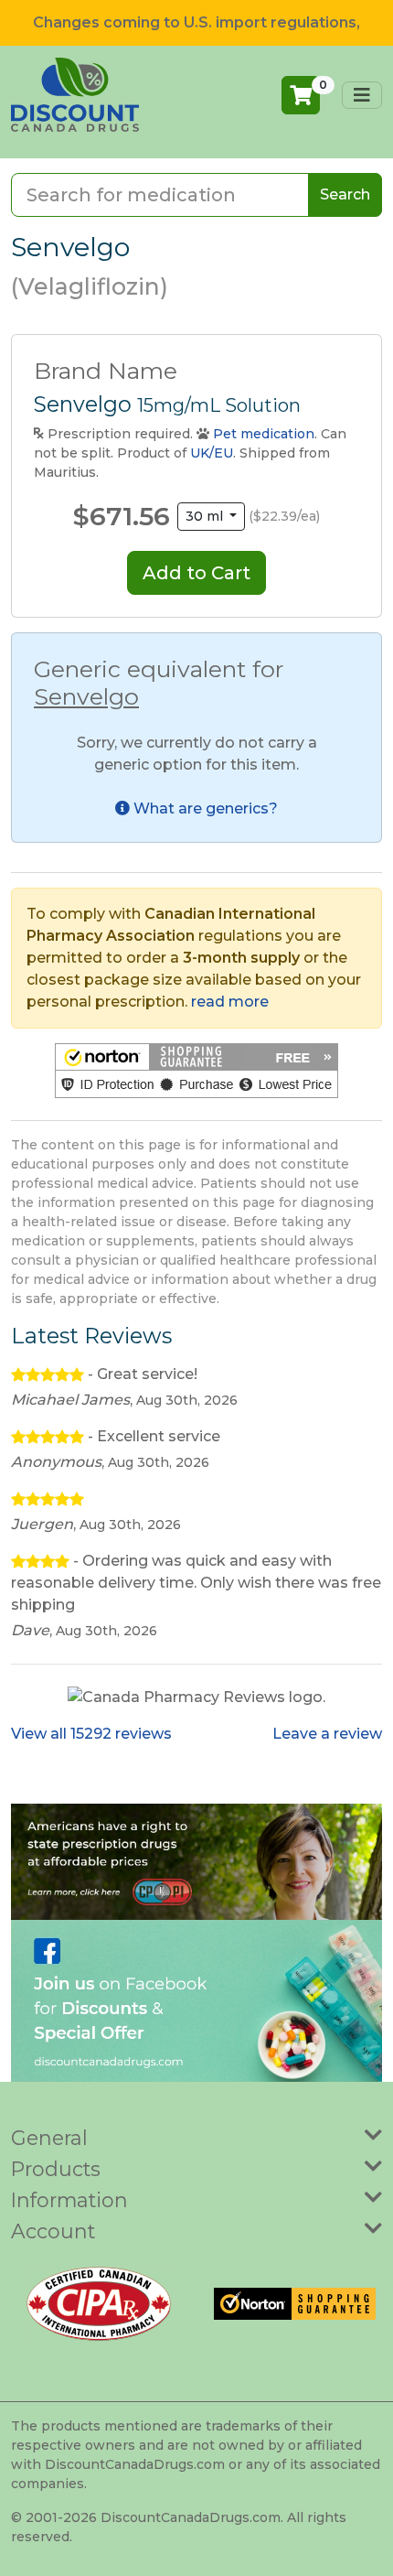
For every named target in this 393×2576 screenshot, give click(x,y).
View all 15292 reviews (91, 1734)
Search (345, 194)
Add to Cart (196, 573)
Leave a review (327, 1734)
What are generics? (204, 808)
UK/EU (212, 453)
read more (230, 1002)
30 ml (206, 516)
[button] (196, 1071)
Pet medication (264, 434)
